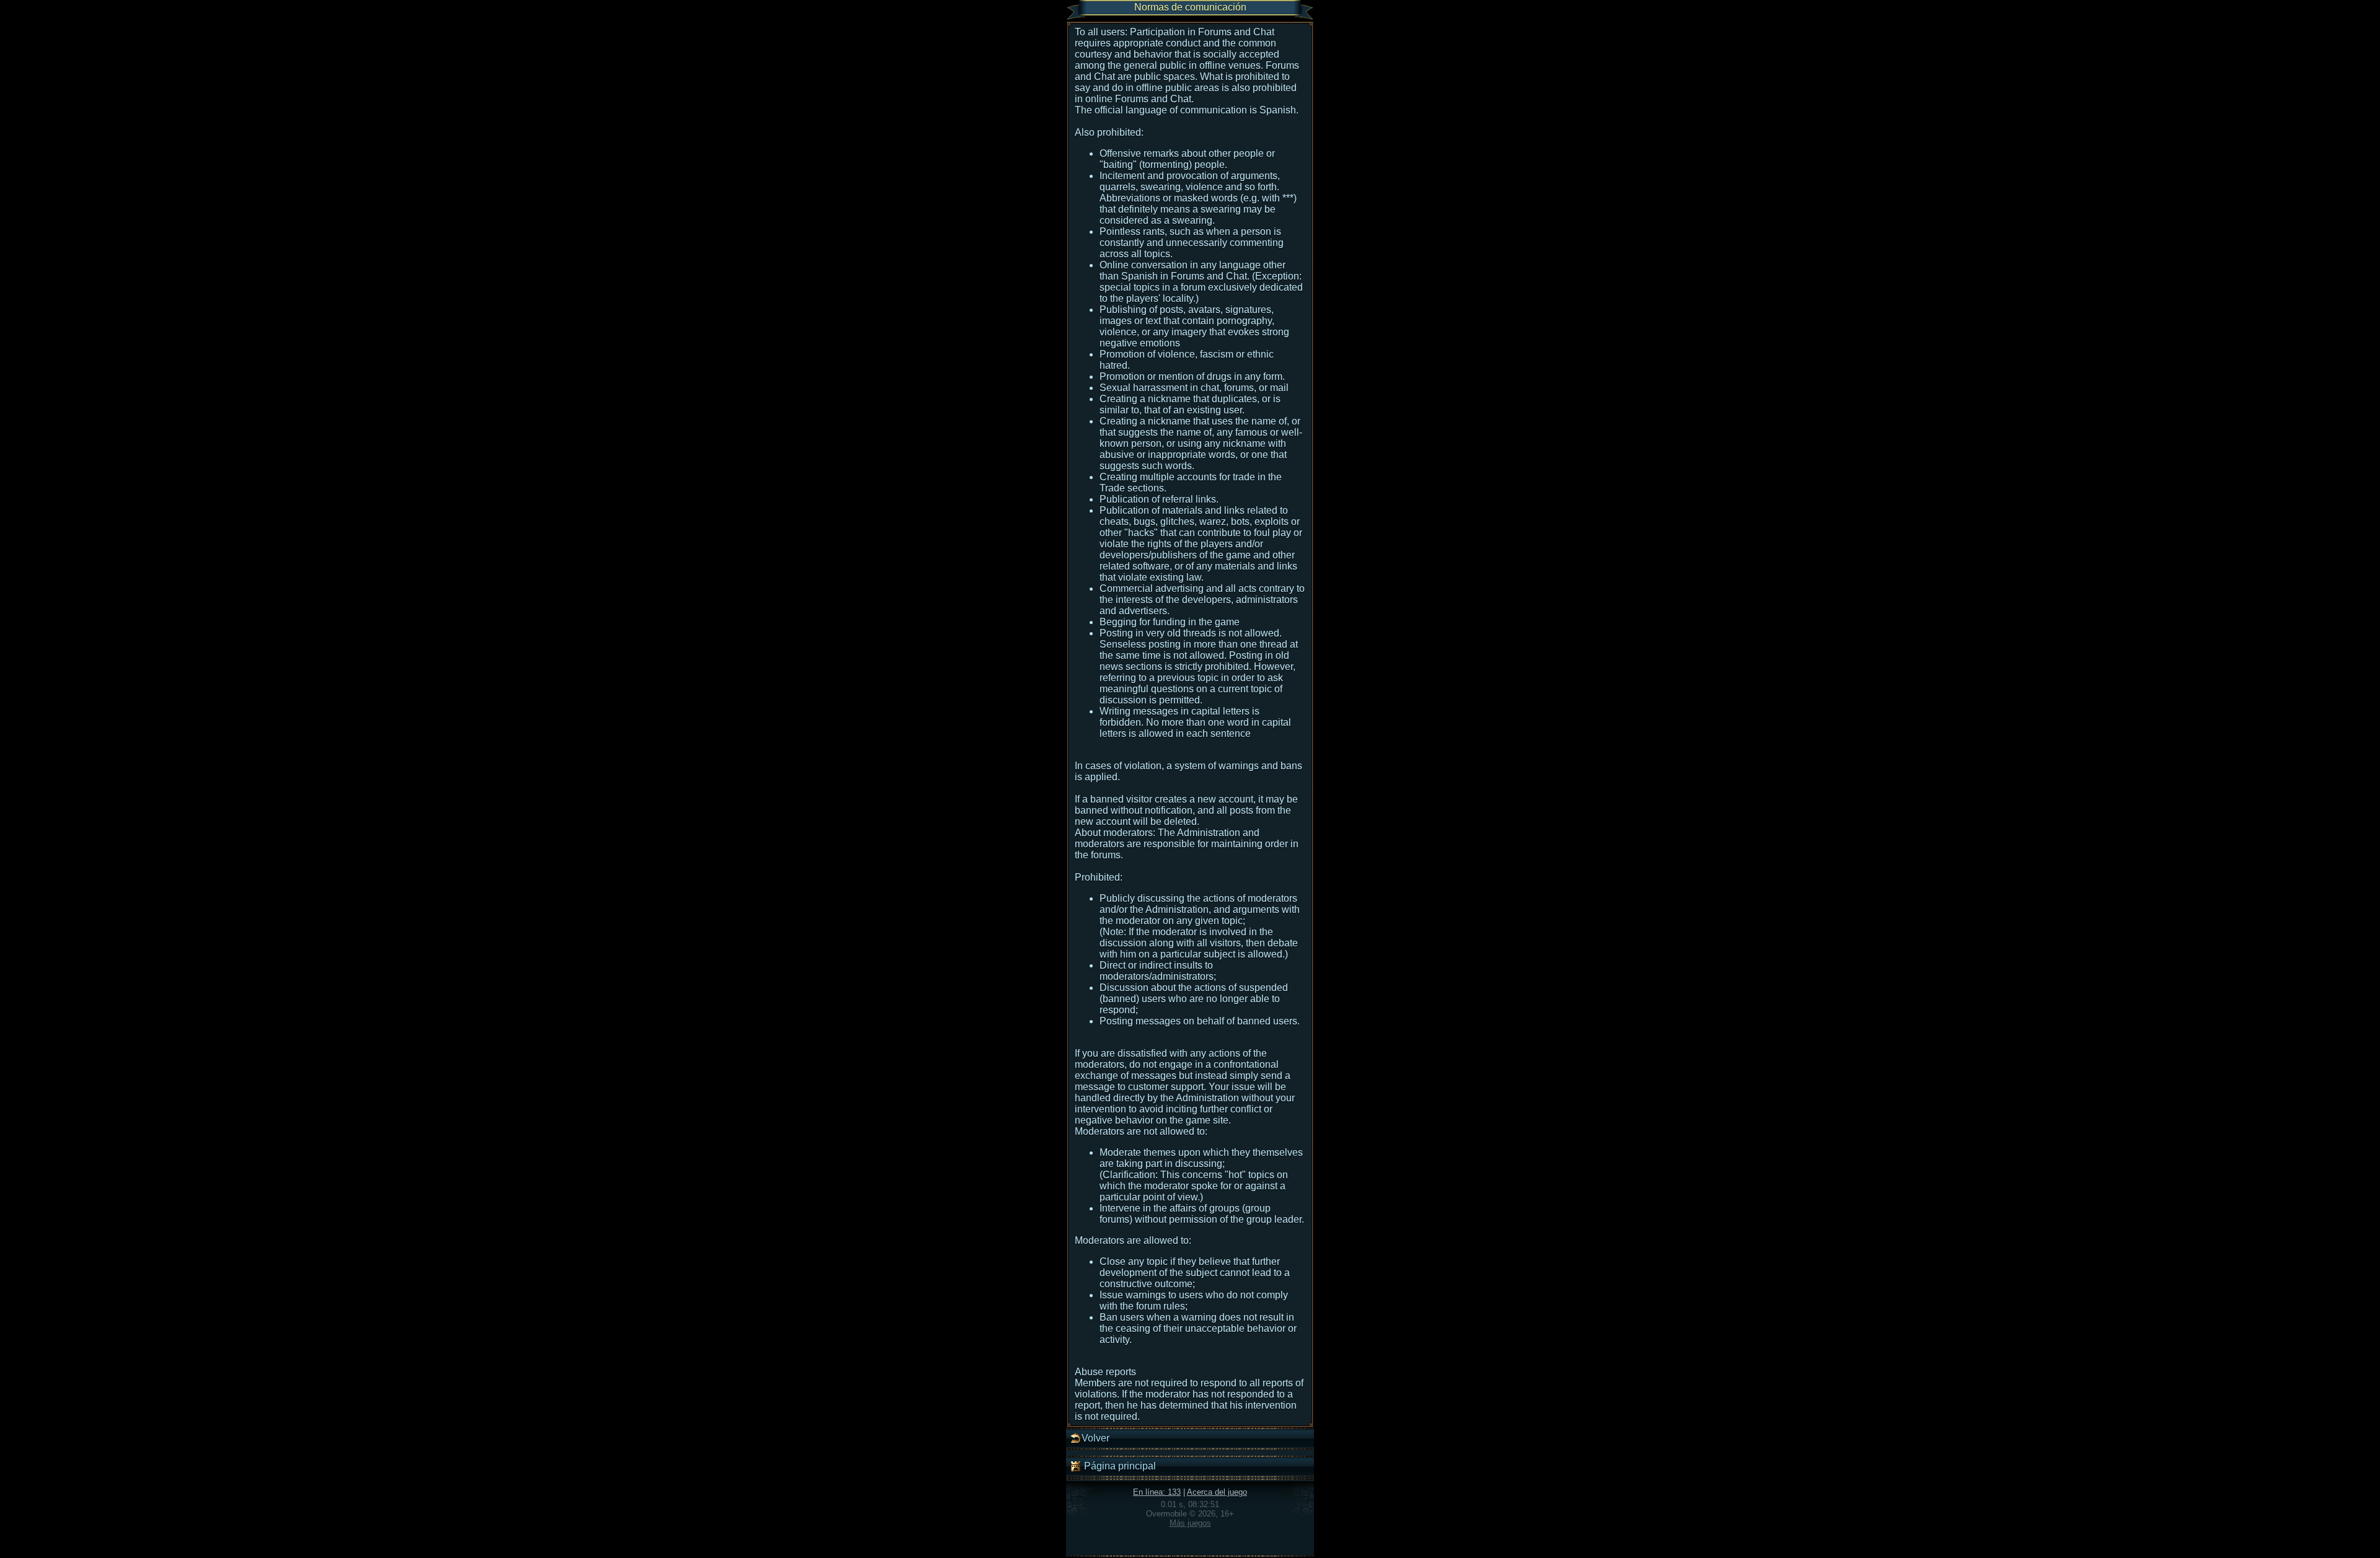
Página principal (1119, 1466)
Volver (1095, 1438)
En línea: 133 (1157, 1492)
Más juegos (1190, 1523)
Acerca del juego (1217, 1492)
